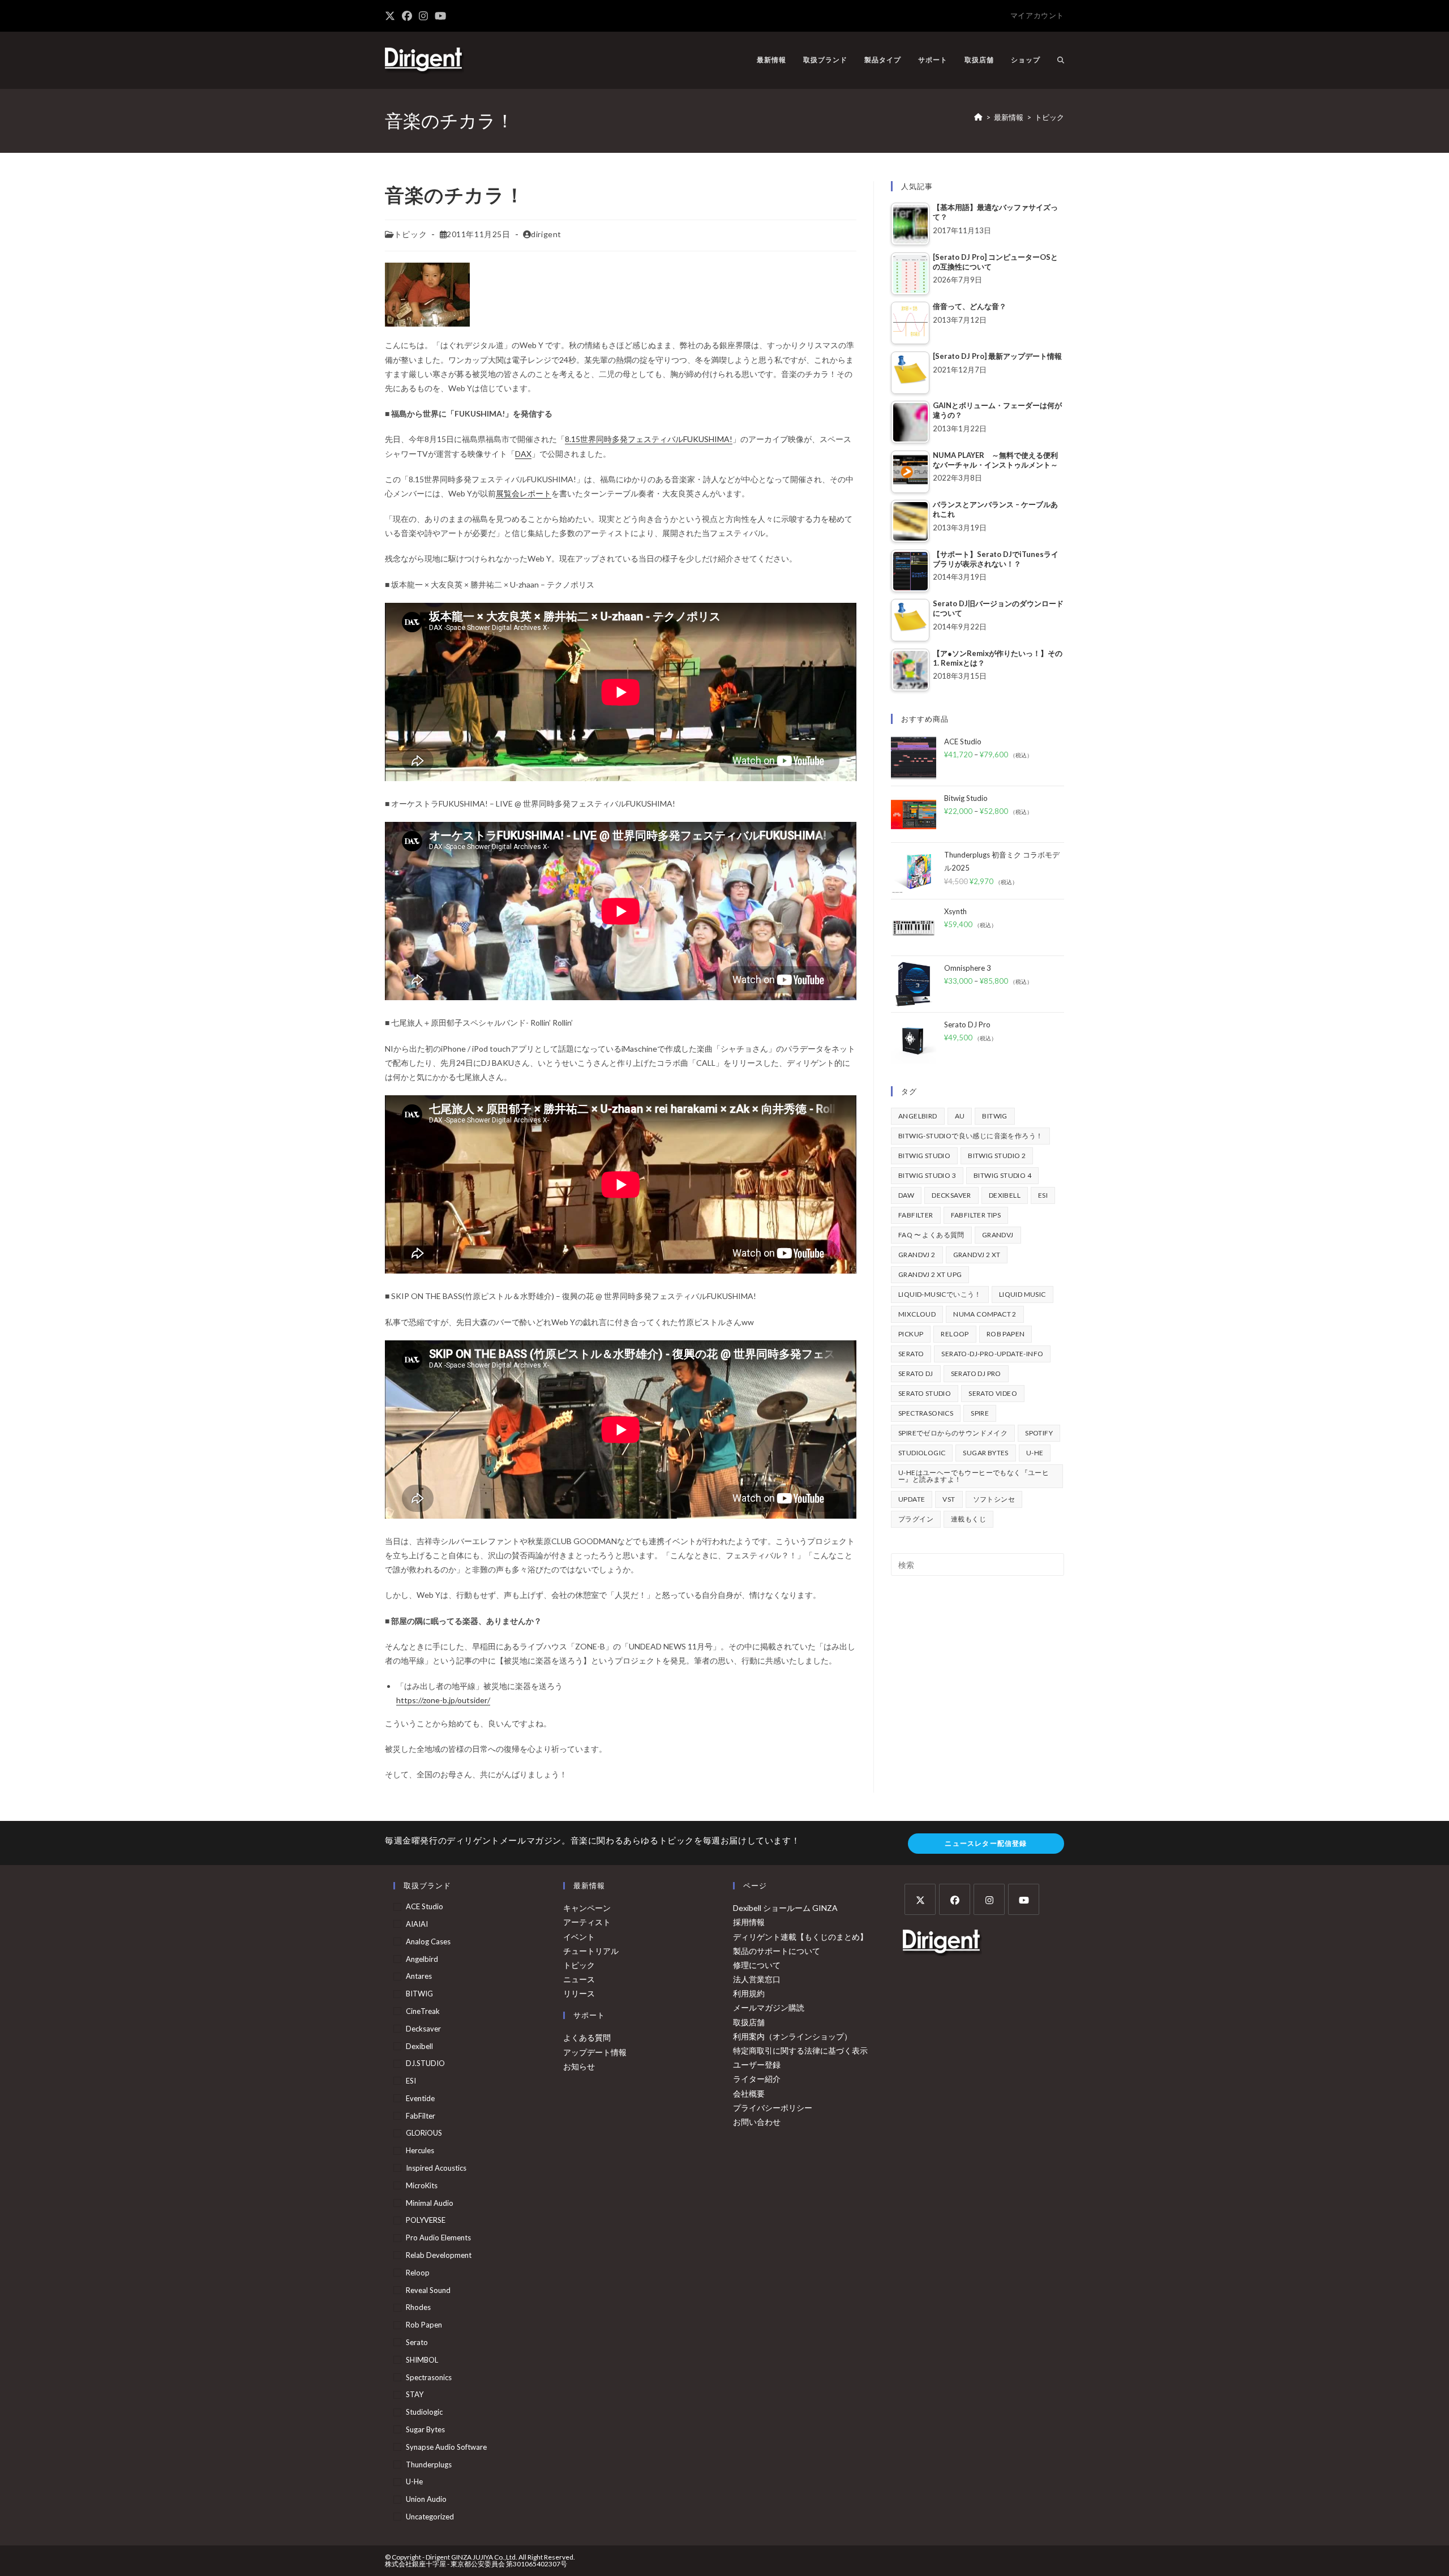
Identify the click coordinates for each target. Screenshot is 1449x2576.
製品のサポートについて (777, 1951)
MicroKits (422, 2185)
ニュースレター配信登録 (986, 1843)
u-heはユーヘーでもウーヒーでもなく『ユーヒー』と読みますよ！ (974, 1476)
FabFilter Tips (976, 1215)
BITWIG (994, 1116)
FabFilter (916, 1215)
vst (949, 1499)
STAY (415, 2394)
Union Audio (426, 2499)
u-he (1035, 1453)
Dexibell (1005, 1195)
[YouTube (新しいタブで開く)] (440, 16)
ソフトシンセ (994, 1499)
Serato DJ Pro (976, 1373)
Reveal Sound (428, 2290)
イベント (579, 1937)
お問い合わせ (757, 2122)
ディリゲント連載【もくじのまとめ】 (800, 1937)
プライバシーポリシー (773, 2108)
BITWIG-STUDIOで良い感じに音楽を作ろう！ (970, 1136)
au (960, 1116)
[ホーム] (978, 117)
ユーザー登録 (757, 2065)
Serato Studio (925, 1393)
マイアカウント (1037, 15)
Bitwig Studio (924, 1156)
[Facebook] (955, 1899)
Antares (419, 1976)
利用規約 (749, 1993)
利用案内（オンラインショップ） (792, 2036)
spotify (1039, 1433)
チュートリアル (591, 1951)
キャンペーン (587, 1908)
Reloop (955, 1334)
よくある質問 (587, 2037)
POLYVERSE (426, 2220)
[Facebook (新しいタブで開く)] (407, 16)
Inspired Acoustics (436, 2168)
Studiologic (922, 1453)
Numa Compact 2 (985, 1314)
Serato (911, 1354)
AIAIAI (417, 1924)
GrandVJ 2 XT (977, 1255)
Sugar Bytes (985, 1453)
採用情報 (749, 1922)
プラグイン (916, 1519)
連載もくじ (968, 1519)
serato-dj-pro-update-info (992, 1354)
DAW (906, 1195)
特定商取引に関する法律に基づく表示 (800, 2050)
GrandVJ (998, 1235)
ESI (1043, 1195)
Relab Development (439, 2255)
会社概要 (749, 2093)
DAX (523, 454)
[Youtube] (1024, 1899)
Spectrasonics (926, 1413)
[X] (920, 1899)
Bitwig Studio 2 (997, 1156)
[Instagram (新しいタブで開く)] (423, 16)
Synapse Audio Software (446, 2447)
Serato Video (993, 1393)
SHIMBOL (422, 2360)
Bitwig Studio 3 (927, 1175)
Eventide (420, 2098)
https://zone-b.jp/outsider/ (443, 1700)
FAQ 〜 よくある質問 (931, 1235)
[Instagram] (989, 1899)
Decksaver (951, 1195)
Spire (980, 1413)
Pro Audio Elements (438, 2238)
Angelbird (918, 1116)
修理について (757, 1965)
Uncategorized (430, 2517)
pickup (911, 1334)
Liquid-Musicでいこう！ (940, 1294)
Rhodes (418, 2307)
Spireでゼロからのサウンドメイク (953, 1433)
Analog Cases (428, 1941)
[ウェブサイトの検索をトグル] (1061, 60)
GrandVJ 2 (917, 1255)
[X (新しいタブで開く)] (392, 16)
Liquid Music (1023, 1294)
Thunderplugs (429, 2464)
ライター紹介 (757, 2079)
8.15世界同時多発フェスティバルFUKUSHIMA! (649, 439)
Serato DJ (916, 1373)
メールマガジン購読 (769, 2007)
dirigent (546, 234)
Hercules (420, 2150)
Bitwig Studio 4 (1002, 1175)
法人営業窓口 (757, 1979)
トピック (1049, 117)
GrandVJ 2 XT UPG (930, 1274)
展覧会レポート (524, 493)
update (912, 1499)
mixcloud (917, 1314)
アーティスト (587, 1922)
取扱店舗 (749, 2022)
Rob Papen (1006, 1334)
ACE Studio (425, 1906)
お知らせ (579, 2066)
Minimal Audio (430, 2203)
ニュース (579, 1979)
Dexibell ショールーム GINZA (785, 1908)
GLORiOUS (424, 2133)
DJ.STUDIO (425, 2063)
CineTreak (423, 2011)
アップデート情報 (595, 2052)
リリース (579, 1993)
